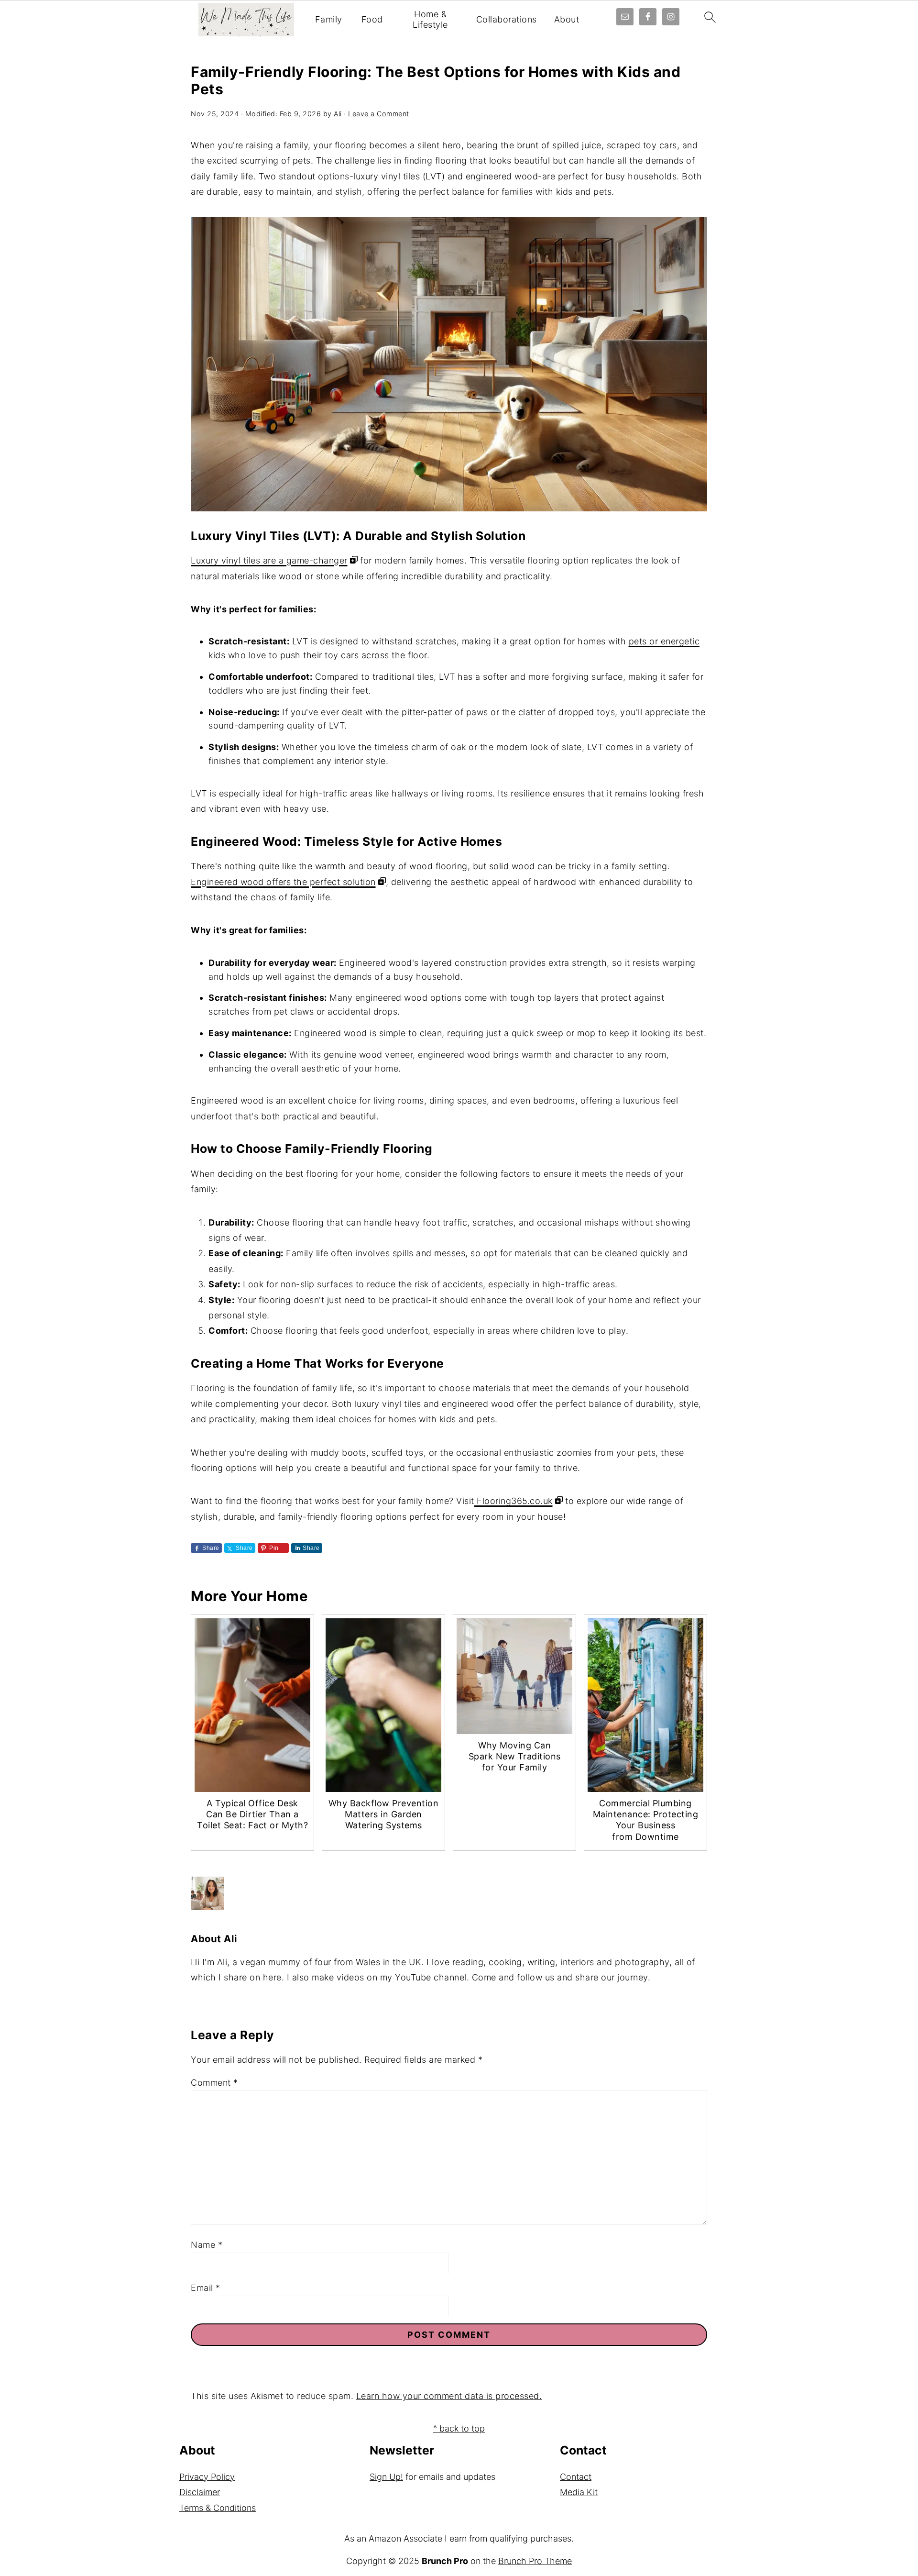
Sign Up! (386, 2477)
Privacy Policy (207, 2477)
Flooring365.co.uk (514, 1501)
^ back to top (459, 2428)
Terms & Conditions (218, 2508)
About (567, 19)
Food (372, 19)
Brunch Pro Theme (535, 2561)
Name (207, 2245)
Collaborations (507, 19)
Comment (214, 2083)
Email (206, 2288)
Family (329, 19)
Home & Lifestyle (430, 19)
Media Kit (579, 2492)
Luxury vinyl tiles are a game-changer (269, 560)
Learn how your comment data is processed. (449, 2396)
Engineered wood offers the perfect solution (283, 882)
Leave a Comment (379, 114)
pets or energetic (664, 641)
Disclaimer (200, 2492)
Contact (576, 2477)
